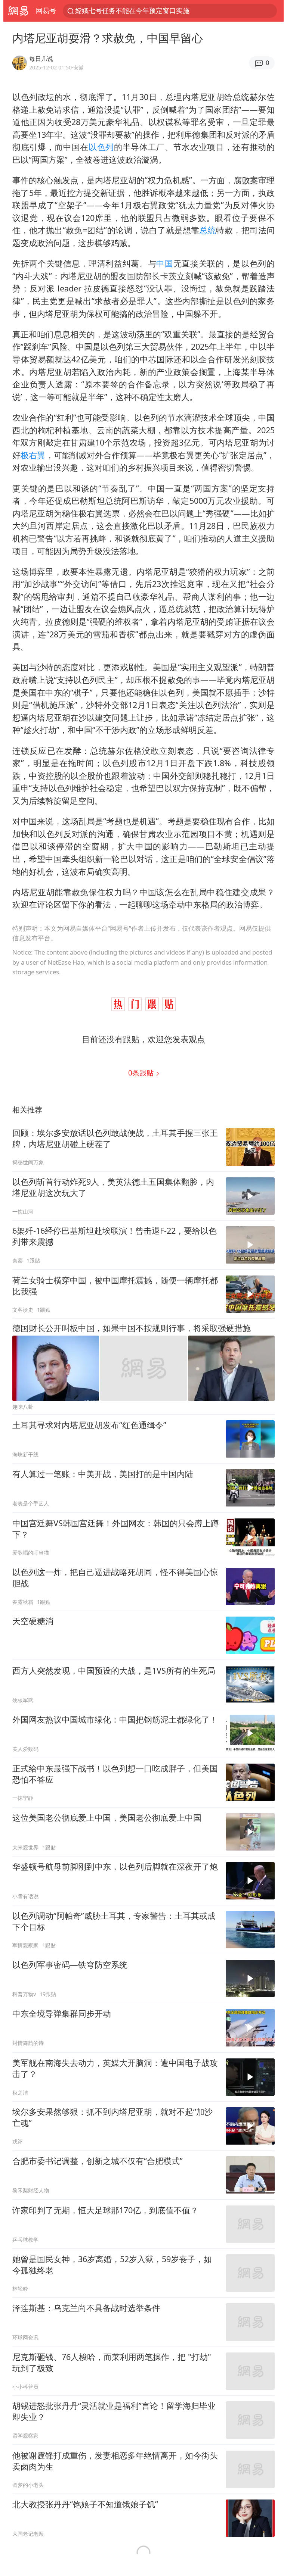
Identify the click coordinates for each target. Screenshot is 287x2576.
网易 (18, 11)
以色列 (101, 147)
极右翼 (33, 455)
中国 (165, 263)
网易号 (46, 10)
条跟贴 (142, 1073)
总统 (208, 230)
